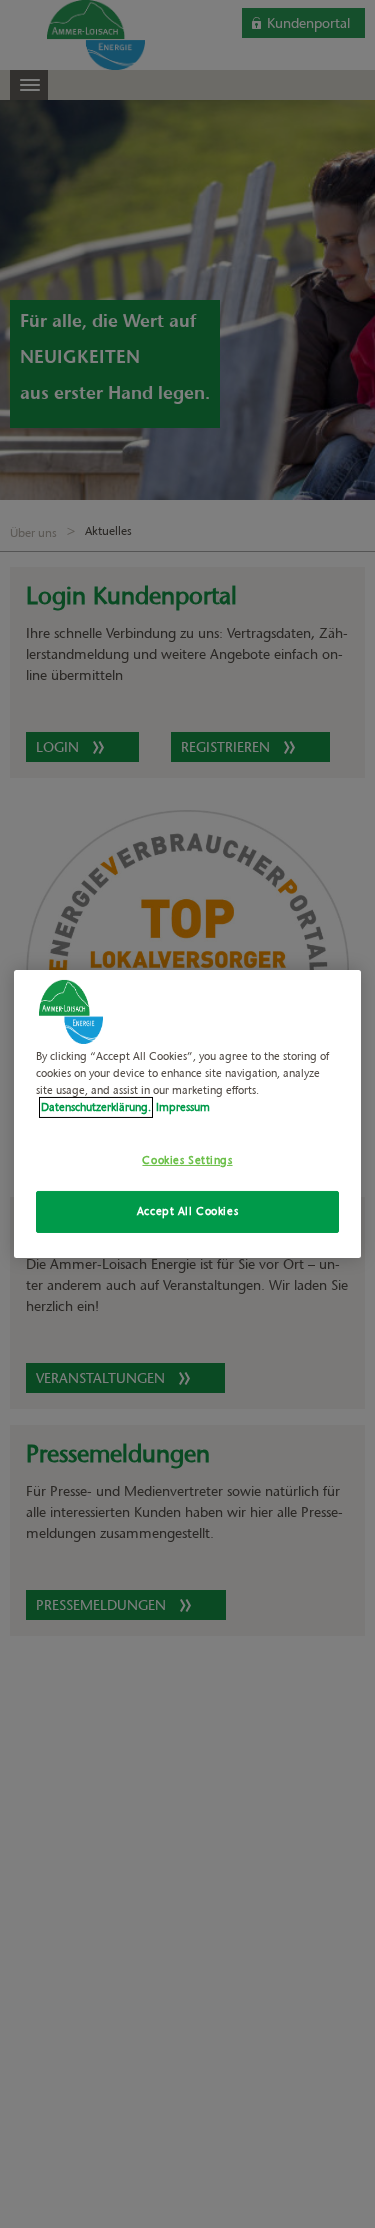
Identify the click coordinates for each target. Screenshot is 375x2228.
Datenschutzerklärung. (96, 1107)
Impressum (183, 1107)
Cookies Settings (187, 1160)
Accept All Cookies (187, 1211)
